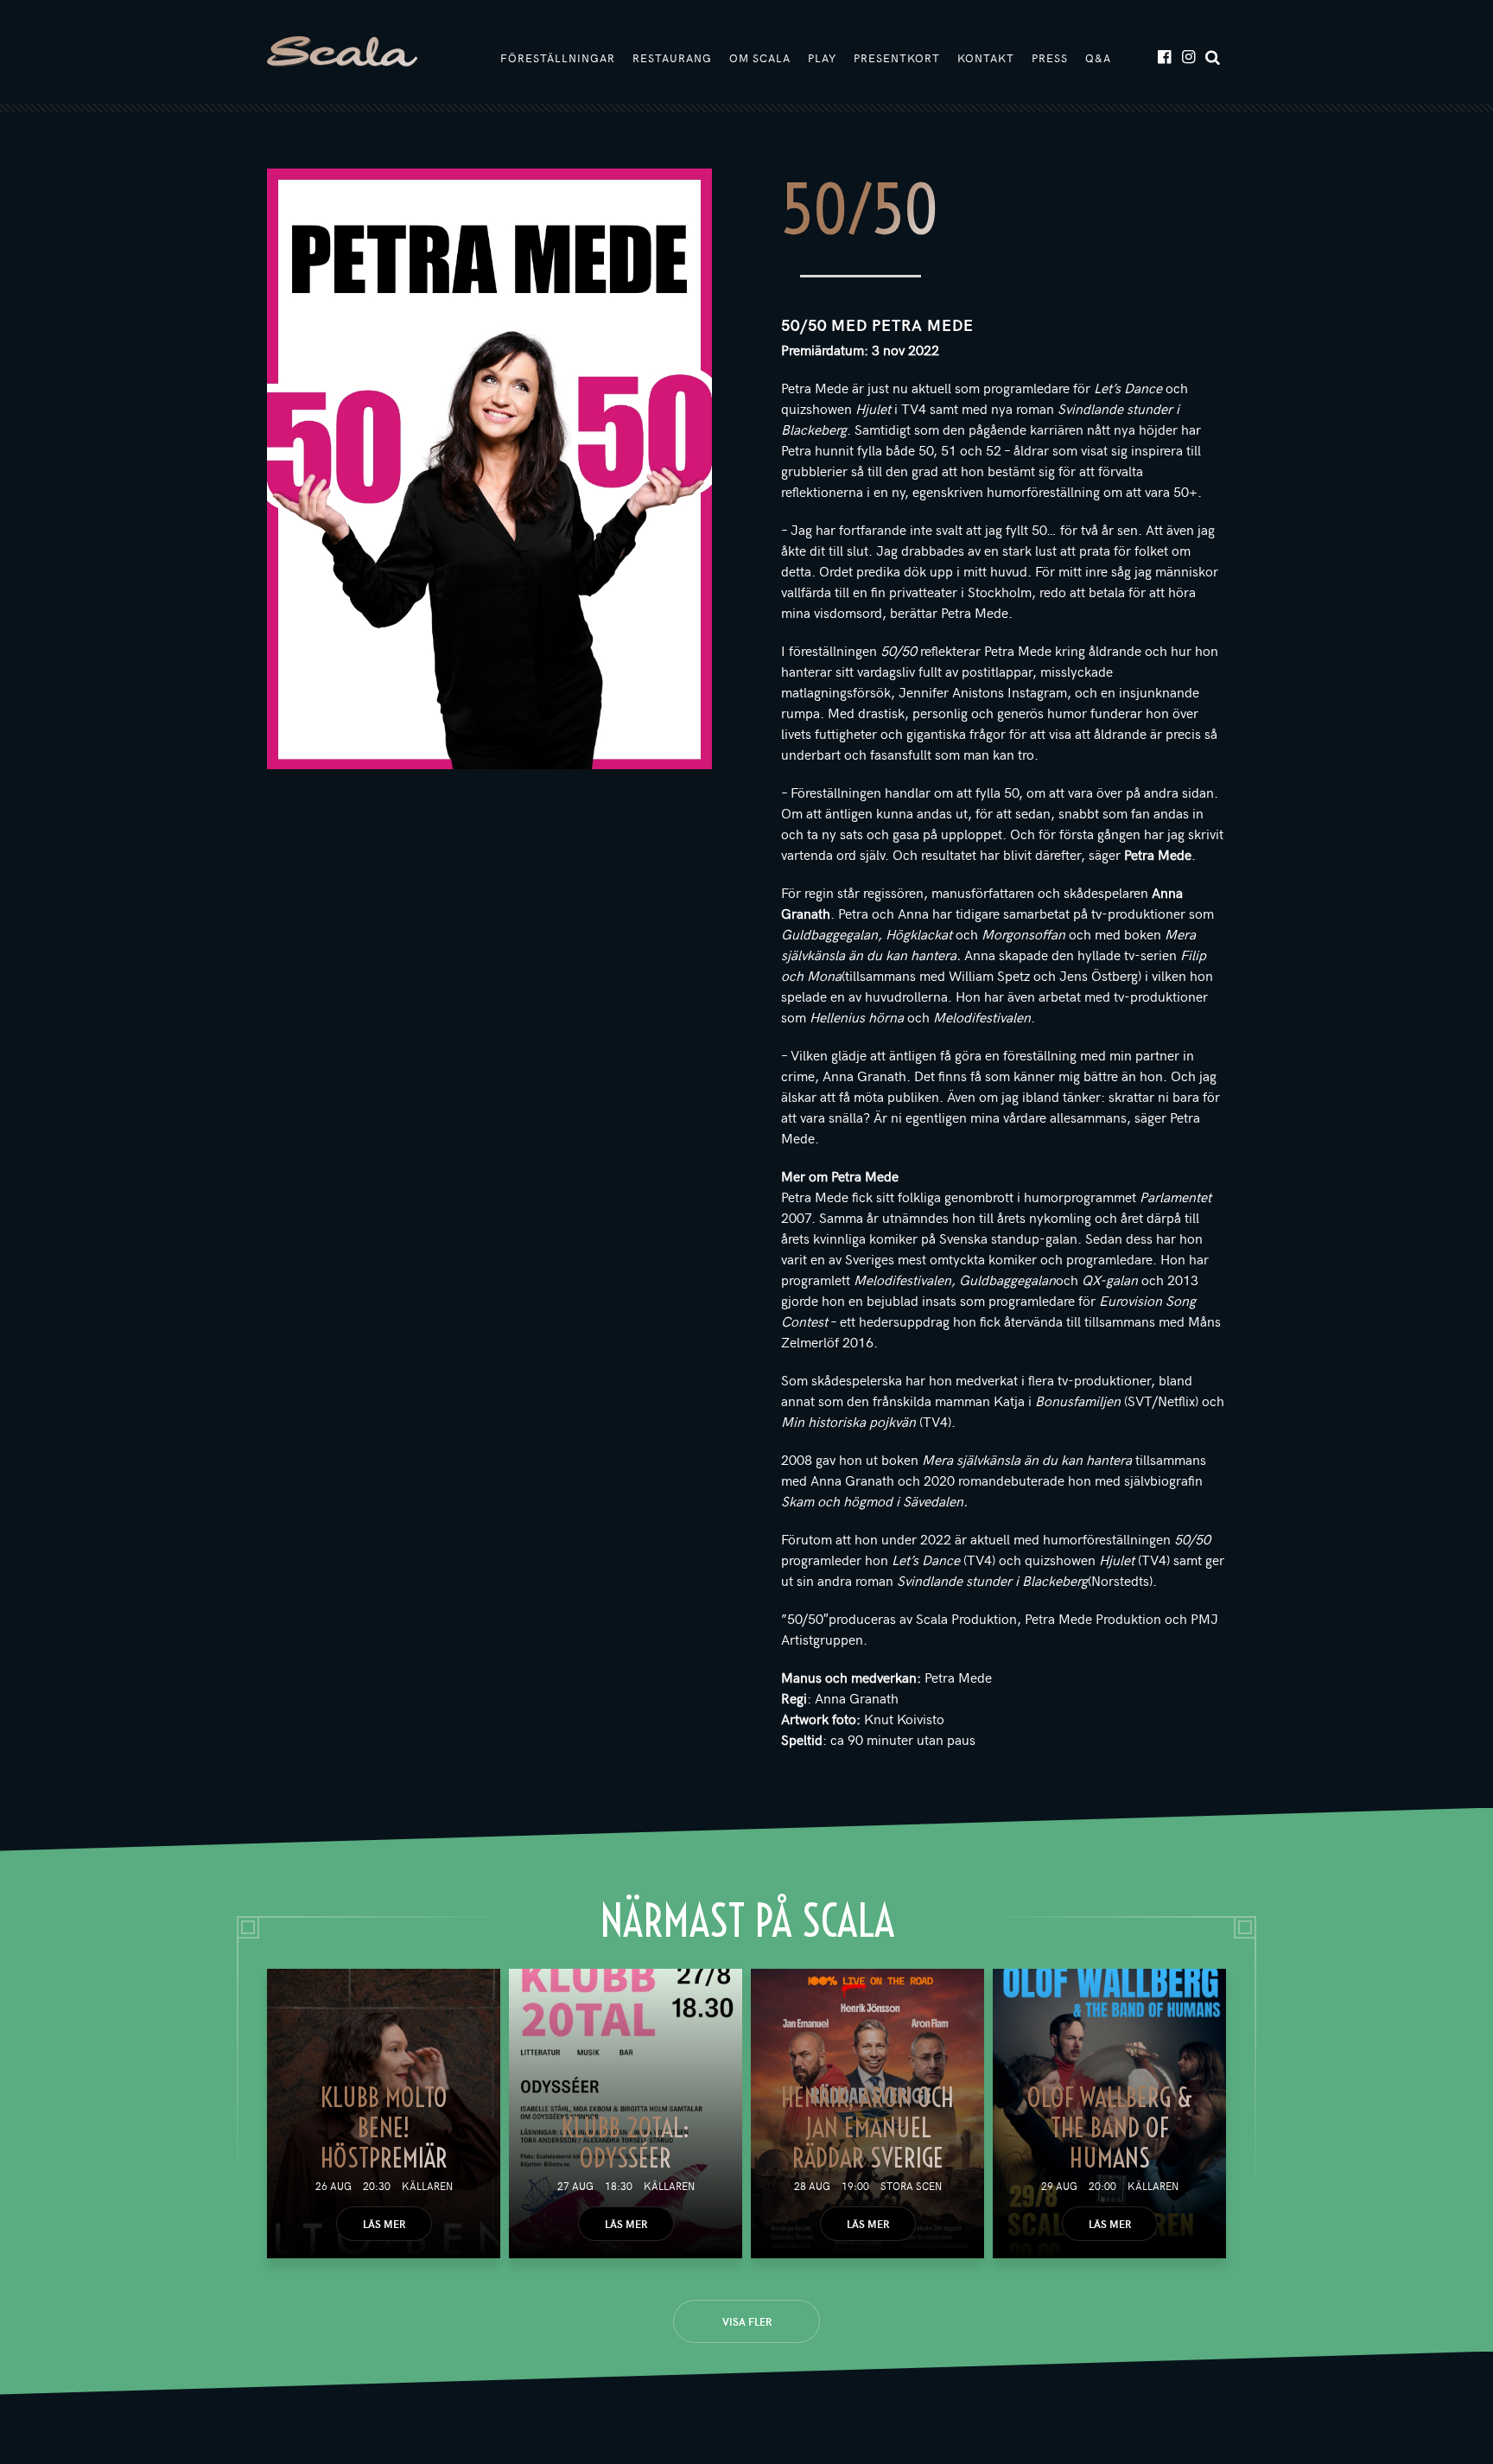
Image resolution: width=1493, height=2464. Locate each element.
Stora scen (911, 2186)
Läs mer (384, 2224)
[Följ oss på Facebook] (1163, 56)
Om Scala (760, 58)
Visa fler (747, 2321)
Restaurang (672, 58)
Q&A (1098, 58)
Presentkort (897, 58)
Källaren (427, 2186)
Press (1050, 58)
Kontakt (986, 58)
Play (822, 58)
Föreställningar (558, 58)
